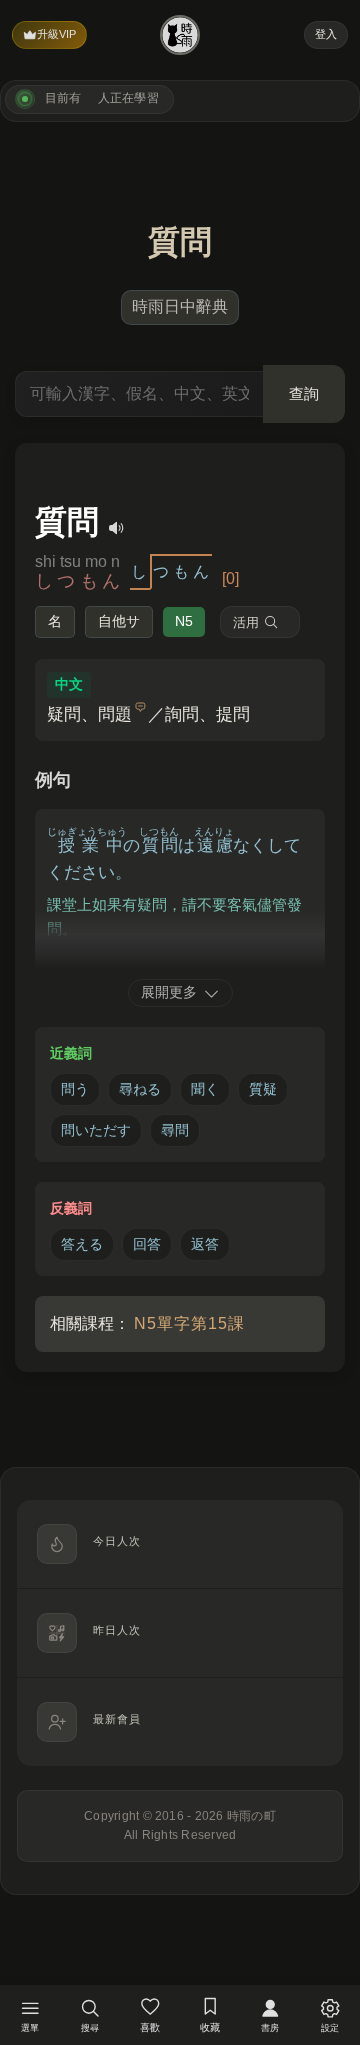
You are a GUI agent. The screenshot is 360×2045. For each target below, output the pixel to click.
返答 (205, 1244)
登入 (326, 34)
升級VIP (56, 34)
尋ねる (140, 1089)
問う (75, 1089)
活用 (246, 622)
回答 (147, 1244)
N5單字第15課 (189, 1323)
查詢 (304, 393)
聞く (205, 1089)
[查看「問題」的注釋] (140, 707)
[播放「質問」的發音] (117, 528)
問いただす (96, 1130)
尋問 (175, 1130)
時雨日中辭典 (180, 306)
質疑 (263, 1089)
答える (82, 1244)
